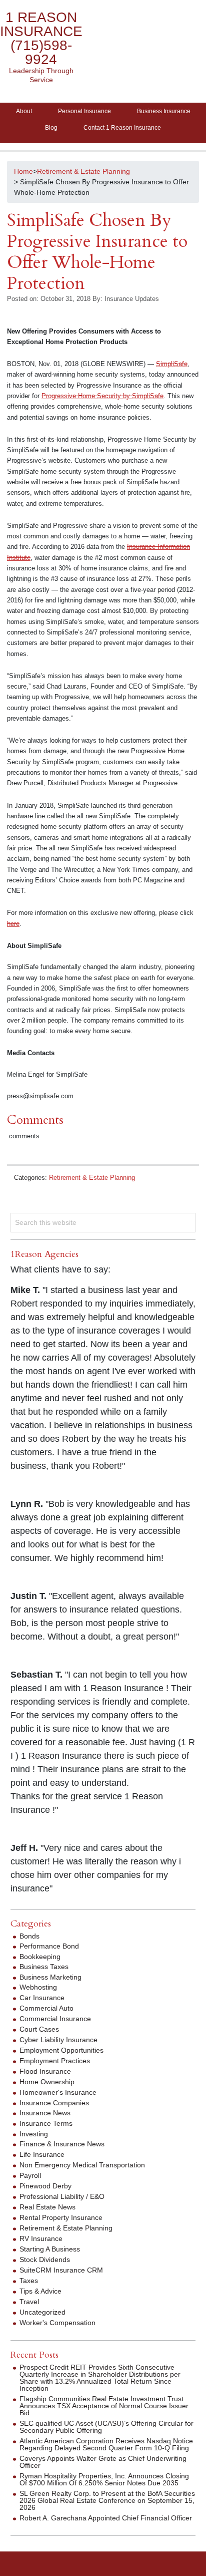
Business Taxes (44, 1967)
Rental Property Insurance (61, 2217)
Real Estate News (47, 2207)
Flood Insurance (45, 2071)
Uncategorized (42, 2312)
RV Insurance (41, 2238)
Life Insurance (42, 2154)
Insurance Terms (46, 2123)
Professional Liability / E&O (62, 2196)
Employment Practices (55, 2061)
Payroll (30, 2175)
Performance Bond (49, 1946)
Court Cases (39, 2029)
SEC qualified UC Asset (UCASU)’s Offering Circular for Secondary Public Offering (106, 2427)
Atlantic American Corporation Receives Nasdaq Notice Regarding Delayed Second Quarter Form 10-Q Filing (106, 2444)
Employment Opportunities (61, 2050)
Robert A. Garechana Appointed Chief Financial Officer (106, 2518)
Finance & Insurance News (62, 2144)
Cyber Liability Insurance (58, 2040)
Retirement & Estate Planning (92, 1178)
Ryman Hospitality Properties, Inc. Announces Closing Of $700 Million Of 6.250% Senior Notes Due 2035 (104, 2479)
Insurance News (45, 2113)
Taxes (29, 2281)
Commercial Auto (46, 2008)
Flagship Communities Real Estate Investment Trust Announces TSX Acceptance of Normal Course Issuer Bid (104, 2406)
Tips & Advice (40, 2291)
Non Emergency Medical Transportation (82, 2165)
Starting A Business (50, 2249)
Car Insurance (42, 1998)
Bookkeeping (40, 1957)
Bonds (29, 1936)
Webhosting (38, 1987)
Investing (34, 2134)
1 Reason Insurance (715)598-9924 (41, 38)
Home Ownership (47, 2082)
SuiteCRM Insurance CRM (61, 2270)
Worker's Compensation (57, 2323)
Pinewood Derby (45, 2186)
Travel (29, 2302)
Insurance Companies (54, 2103)
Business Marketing (50, 1977)
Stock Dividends (45, 2260)
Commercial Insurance (55, 2019)
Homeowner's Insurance (58, 2092)
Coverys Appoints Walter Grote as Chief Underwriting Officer (103, 2462)
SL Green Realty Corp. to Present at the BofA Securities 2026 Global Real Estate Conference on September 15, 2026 (107, 2500)
